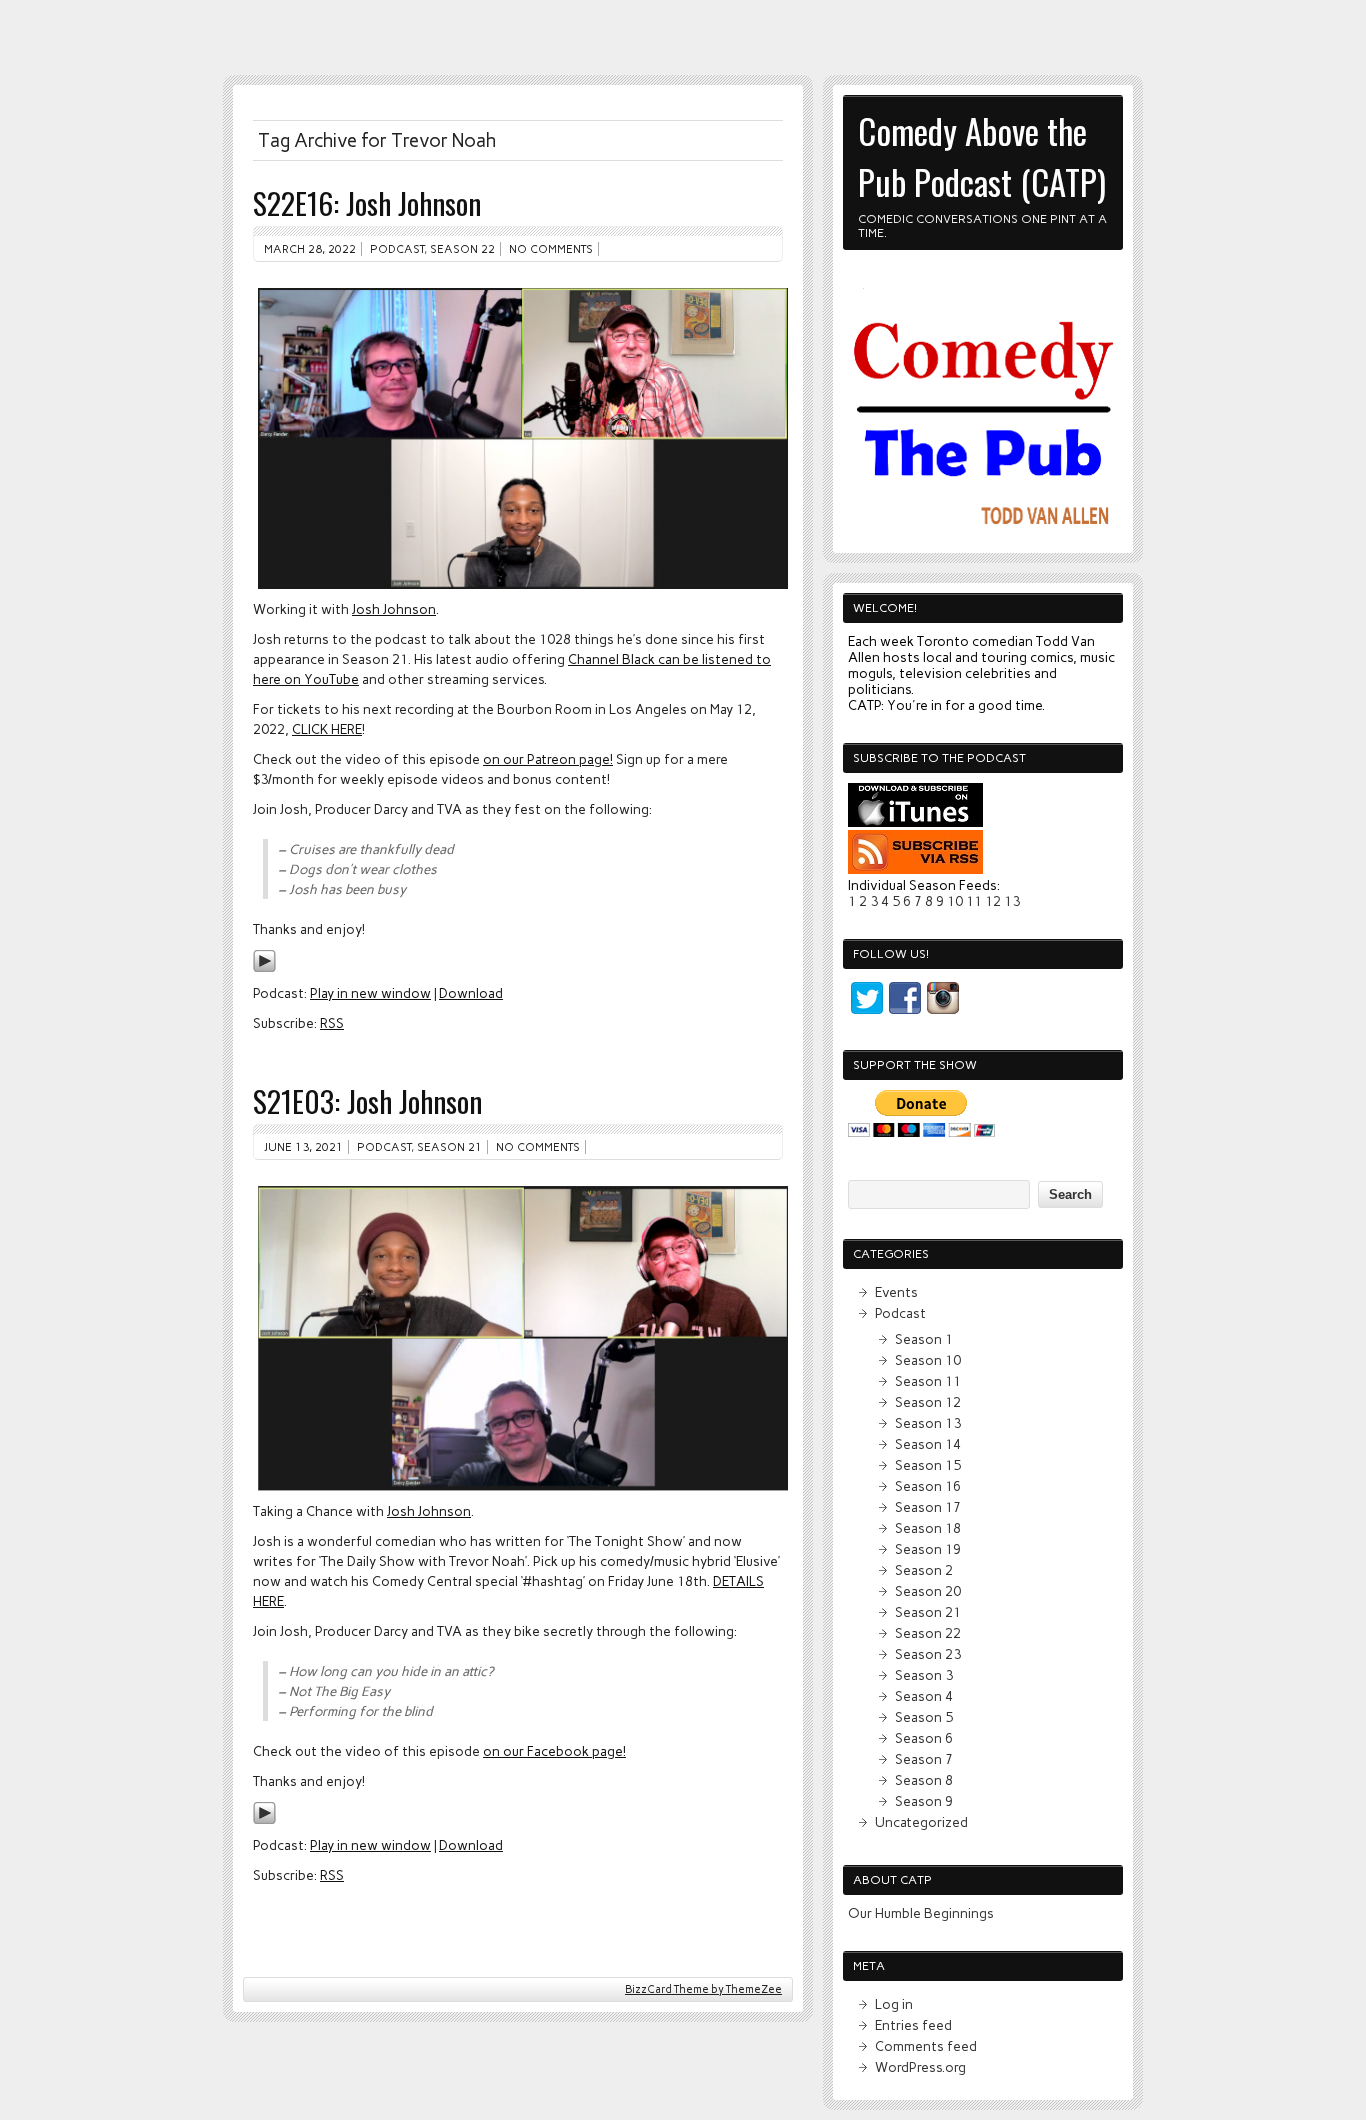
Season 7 (924, 1759)
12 (993, 901)
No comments (551, 249)
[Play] (264, 968)
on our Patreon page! (548, 759)
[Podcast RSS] (915, 869)
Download (471, 993)
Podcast (397, 249)
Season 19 (928, 1549)
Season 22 (462, 249)
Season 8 (924, 1780)
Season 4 (924, 1696)
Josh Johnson (394, 609)
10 (955, 901)
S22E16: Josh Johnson (367, 202)
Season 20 (928, 1591)
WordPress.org (920, 2067)
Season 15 (928, 1465)
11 (974, 901)
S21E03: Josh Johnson (367, 1100)
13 (1012, 901)
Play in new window (370, 993)
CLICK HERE (327, 729)
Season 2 (924, 1570)
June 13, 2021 (303, 1147)
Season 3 (924, 1675)
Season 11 (928, 1381)
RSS (332, 1023)
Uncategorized (921, 1822)
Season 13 (928, 1423)
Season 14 (928, 1444)
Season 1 (924, 1339)
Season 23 (928, 1654)
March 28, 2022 (310, 249)
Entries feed (913, 2025)
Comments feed (926, 2046)
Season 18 (928, 1528)
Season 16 (928, 1486)
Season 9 (924, 1801)
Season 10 (928, 1360)
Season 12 (928, 1402)
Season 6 (924, 1738)
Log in (894, 2004)
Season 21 (449, 1147)
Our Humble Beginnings (921, 1913)
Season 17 (928, 1507)
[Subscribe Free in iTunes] (915, 822)
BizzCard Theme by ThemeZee (703, 1989)
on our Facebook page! (554, 1751)
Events (896, 1292)
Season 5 (924, 1717)
